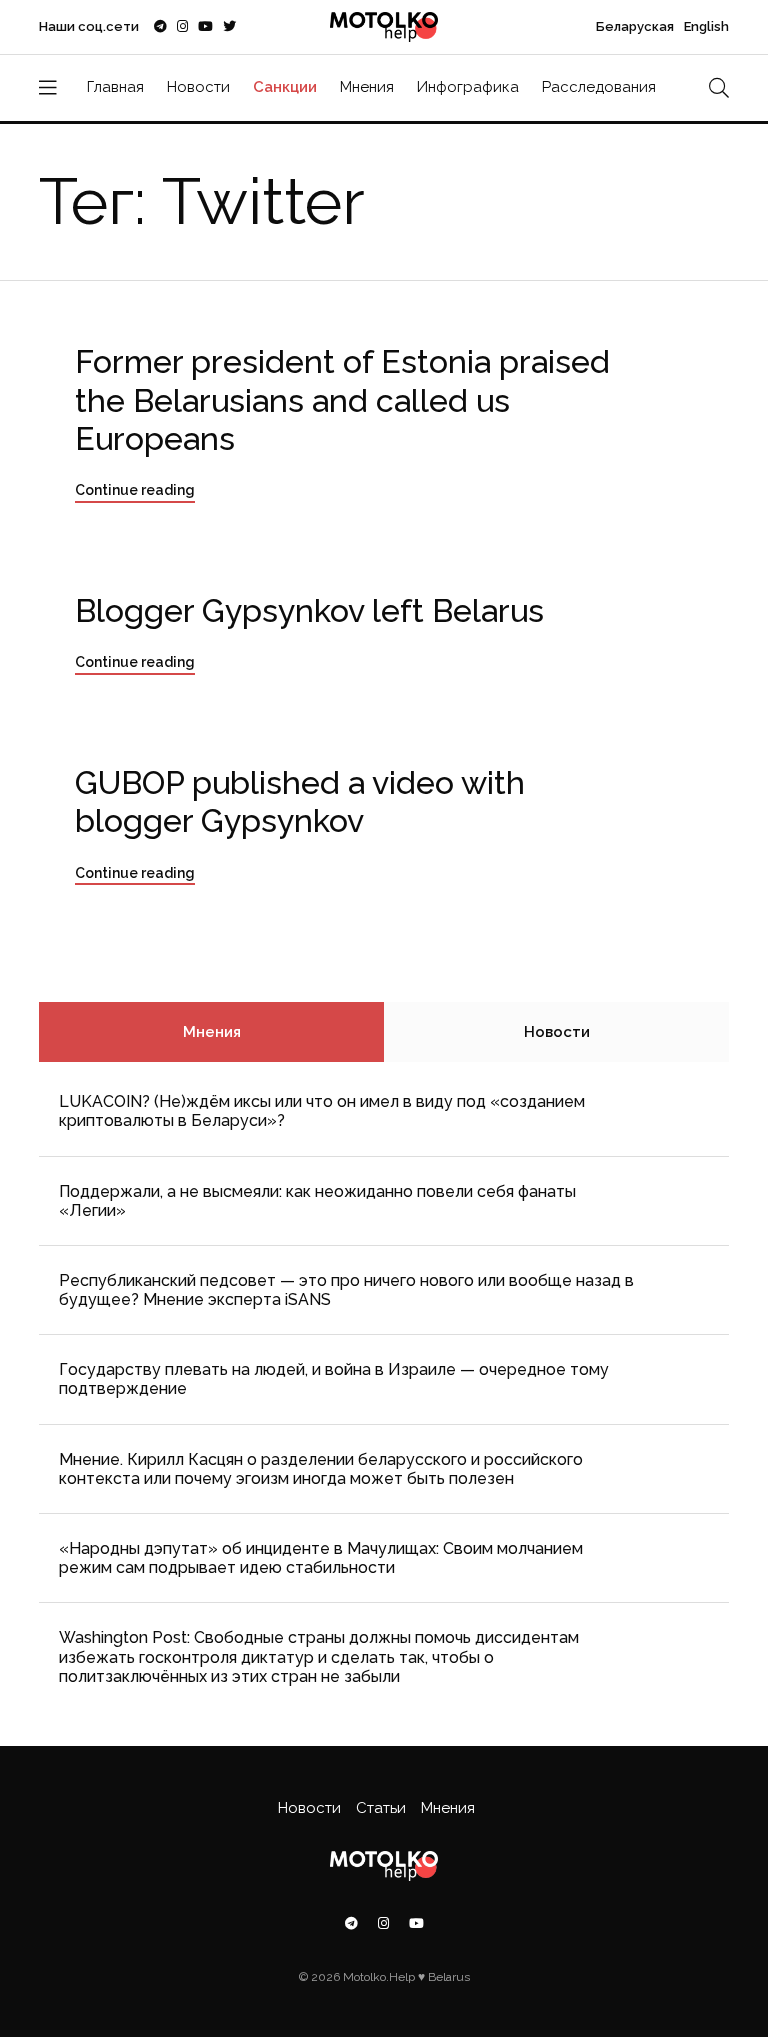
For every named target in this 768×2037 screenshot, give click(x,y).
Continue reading (135, 490)
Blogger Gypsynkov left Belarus (309, 610)
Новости (198, 87)
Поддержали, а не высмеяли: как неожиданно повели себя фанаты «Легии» (317, 1201)
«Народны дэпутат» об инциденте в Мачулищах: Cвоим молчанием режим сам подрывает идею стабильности (321, 1558)
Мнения (367, 87)
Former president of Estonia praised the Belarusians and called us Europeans (342, 400)
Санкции (285, 87)
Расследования (599, 87)
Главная (115, 87)
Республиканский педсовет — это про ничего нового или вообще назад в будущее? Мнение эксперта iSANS (346, 1290)
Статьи (381, 1808)
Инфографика (468, 87)
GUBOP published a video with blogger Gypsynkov (300, 801)
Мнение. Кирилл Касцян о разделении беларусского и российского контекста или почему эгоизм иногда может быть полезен (321, 1469)
